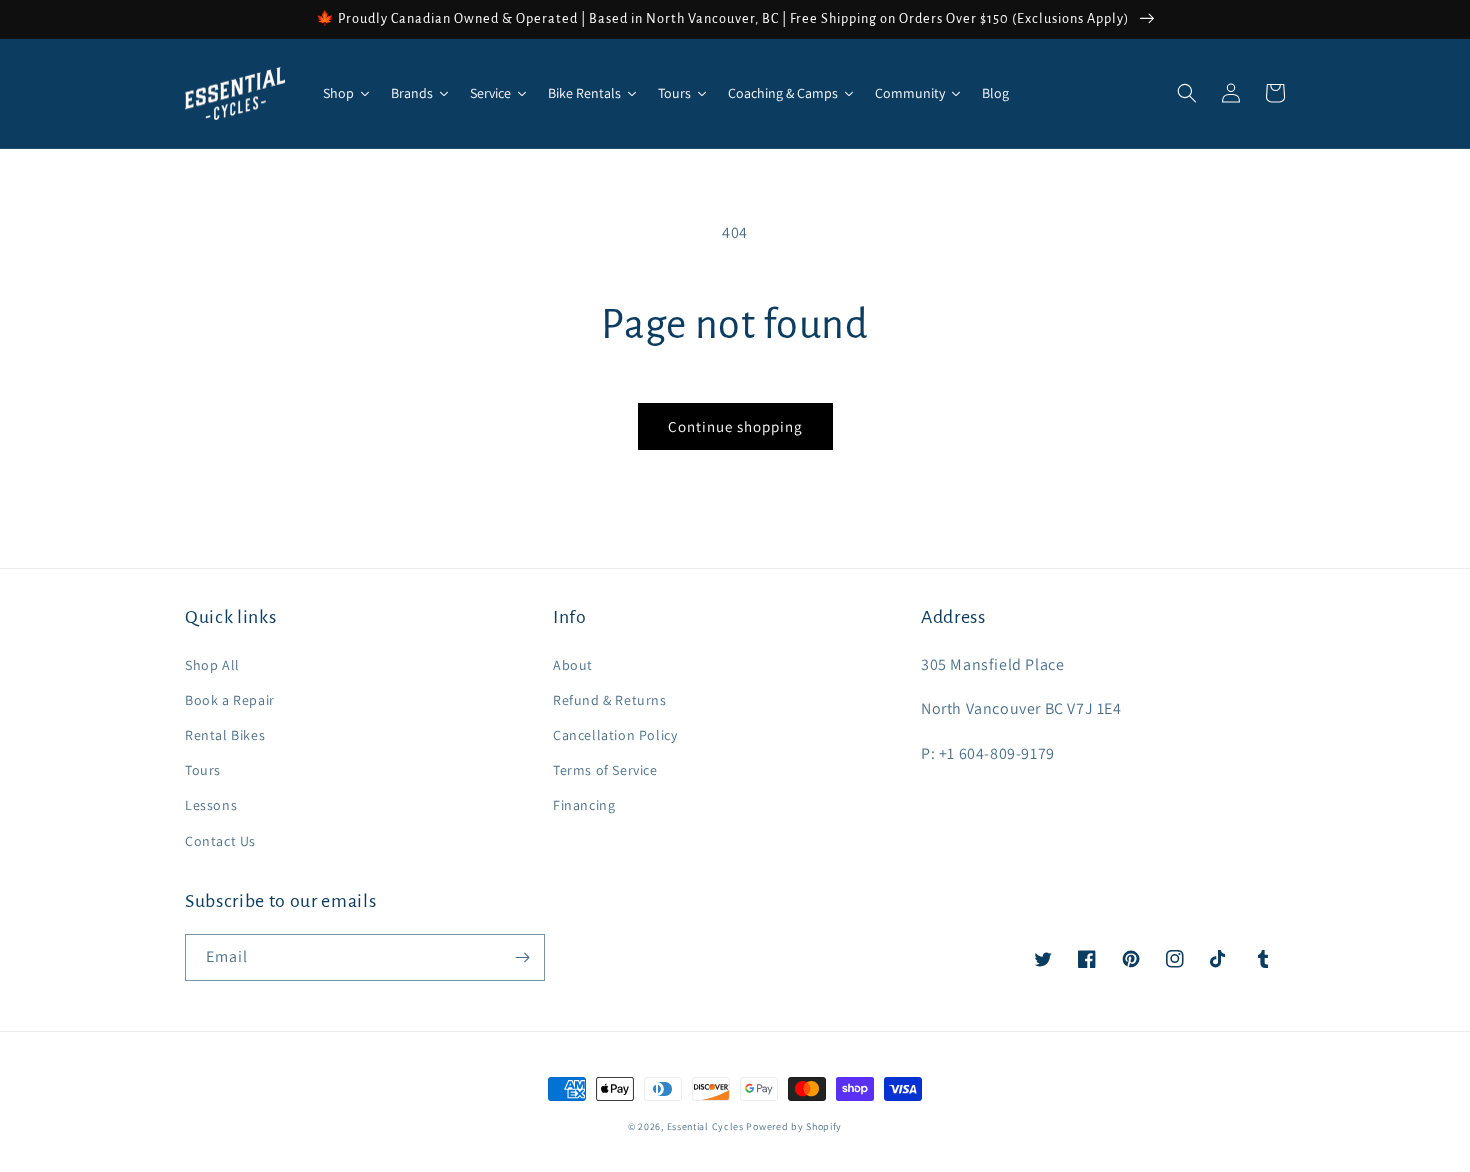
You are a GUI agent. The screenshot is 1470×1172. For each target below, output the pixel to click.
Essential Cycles (705, 1126)
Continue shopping (735, 426)
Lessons (211, 805)
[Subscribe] (522, 957)
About (573, 665)
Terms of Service (605, 770)
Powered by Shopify (794, 1126)
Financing (584, 805)
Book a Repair (230, 700)
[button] (1187, 93)
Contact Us (220, 841)
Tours (203, 770)
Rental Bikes (225, 735)
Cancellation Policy (615, 735)
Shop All (212, 665)
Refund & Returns (610, 700)
